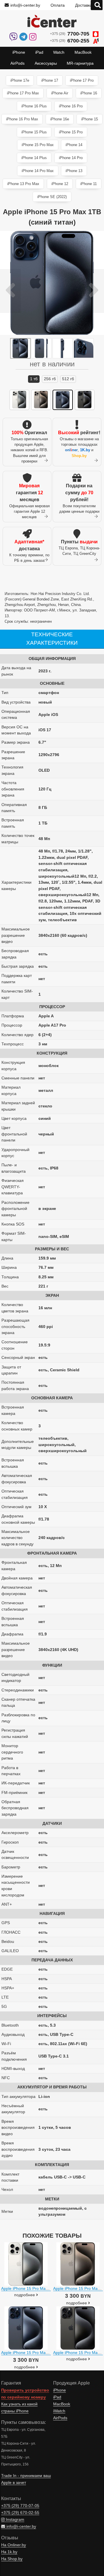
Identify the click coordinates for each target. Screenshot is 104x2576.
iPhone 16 (89, 93)
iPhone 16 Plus (34, 106)
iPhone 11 (89, 184)
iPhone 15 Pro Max (38, 145)
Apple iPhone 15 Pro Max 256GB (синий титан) (45, 2353)
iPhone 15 (90, 119)
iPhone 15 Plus (34, 132)
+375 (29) (70, 34)
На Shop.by (12, 2559)
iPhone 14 (74, 145)
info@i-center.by (25, 5)
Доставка (84, 5)
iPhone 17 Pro (82, 80)
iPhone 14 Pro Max (38, 171)
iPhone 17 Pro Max (23, 93)
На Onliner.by (14, 2545)
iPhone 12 (60, 184)
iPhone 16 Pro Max (22, 119)
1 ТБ (34, 379)
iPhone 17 (50, 80)
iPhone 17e (20, 80)
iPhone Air (60, 93)
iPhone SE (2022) (52, 197)
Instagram (14, 2520)
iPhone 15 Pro (71, 132)
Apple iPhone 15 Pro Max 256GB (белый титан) (45, 2288)
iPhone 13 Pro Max (23, 184)
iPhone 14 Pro (71, 158)
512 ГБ (68, 379)
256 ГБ (50, 379)
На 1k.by (9, 2552)
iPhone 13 (74, 171)
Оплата (58, 5)
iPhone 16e (60, 119)
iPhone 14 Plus (34, 158)
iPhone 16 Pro (71, 106)
